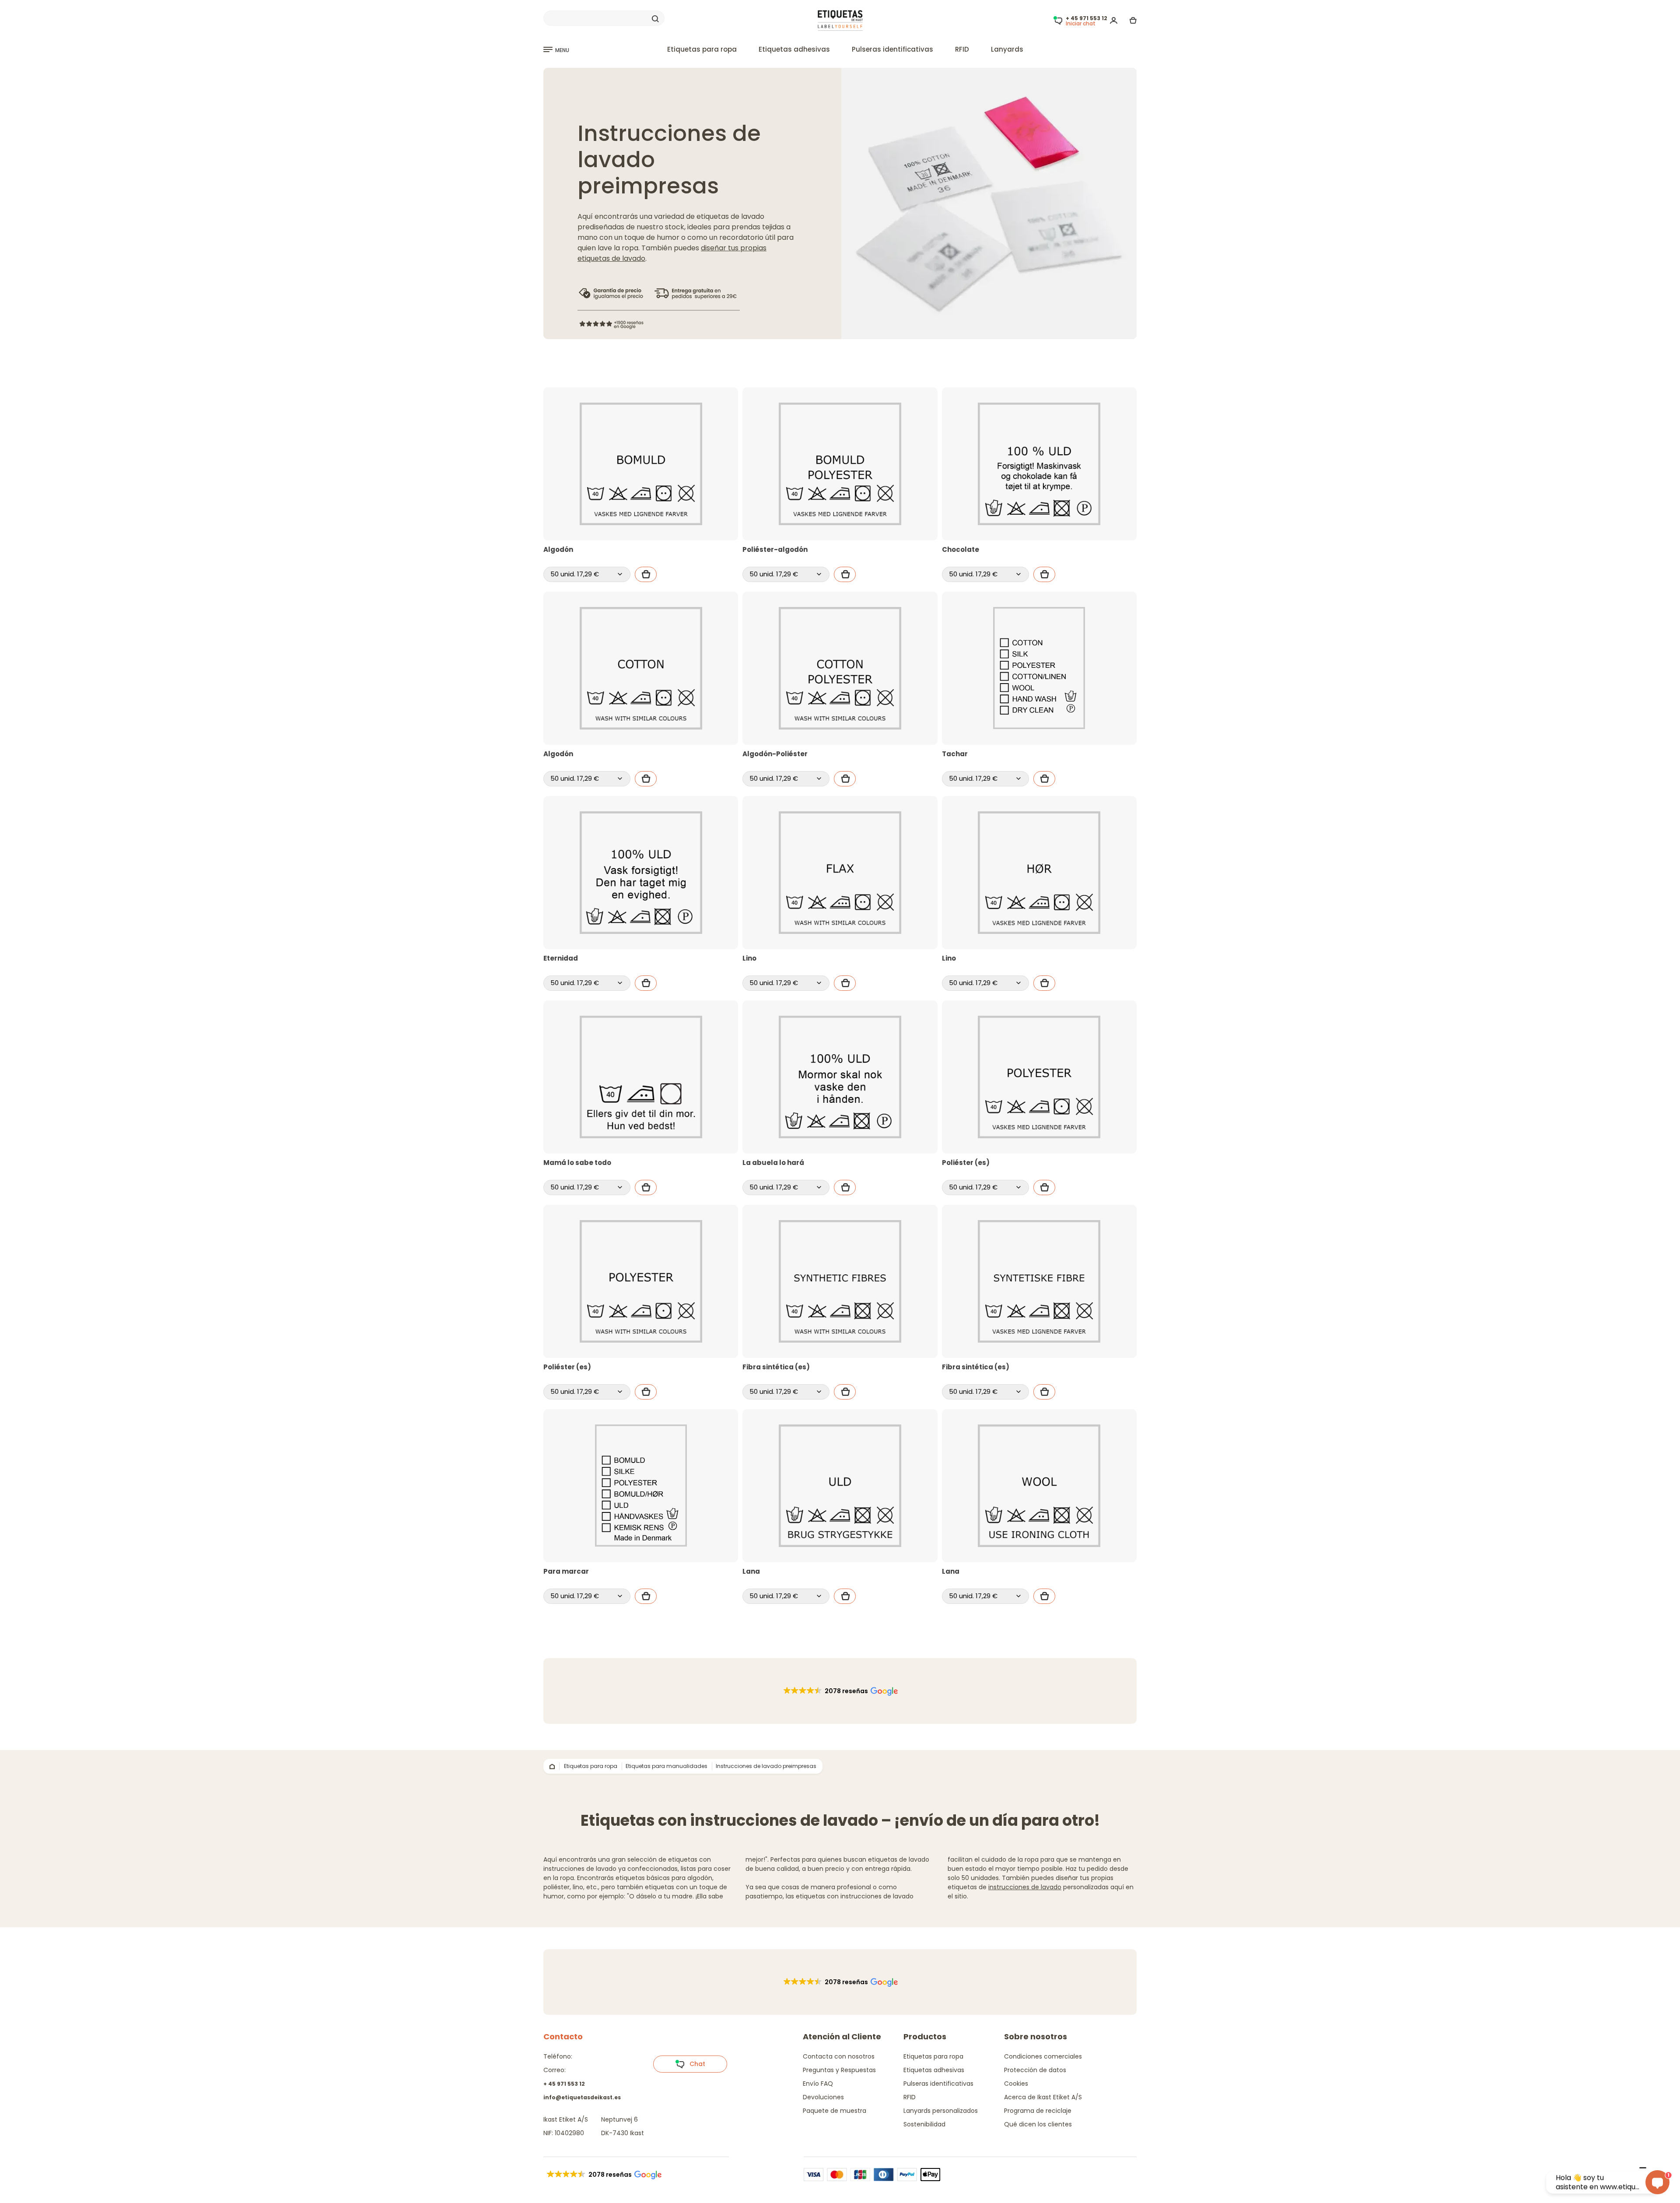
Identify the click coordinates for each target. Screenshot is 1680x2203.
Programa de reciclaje (1038, 2111)
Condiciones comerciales (1043, 2056)
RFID (962, 49)
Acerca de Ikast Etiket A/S (1043, 2097)
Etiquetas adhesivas (794, 49)
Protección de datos (1035, 2070)
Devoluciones (823, 2097)
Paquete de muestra (835, 2111)
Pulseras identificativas (892, 49)
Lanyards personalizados (941, 2111)
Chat (695, 2064)
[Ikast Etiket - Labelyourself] (840, 20)
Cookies (1016, 2084)
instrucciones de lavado (1025, 1887)
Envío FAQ (818, 2084)
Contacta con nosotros (839, 2056)
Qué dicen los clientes (1038, 2124)
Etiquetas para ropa (702, 49)
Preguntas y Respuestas (839, 2070)
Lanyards (1007, 49)
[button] (840, 1691)
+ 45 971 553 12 (564, 2084)
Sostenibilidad (924, 2124)
